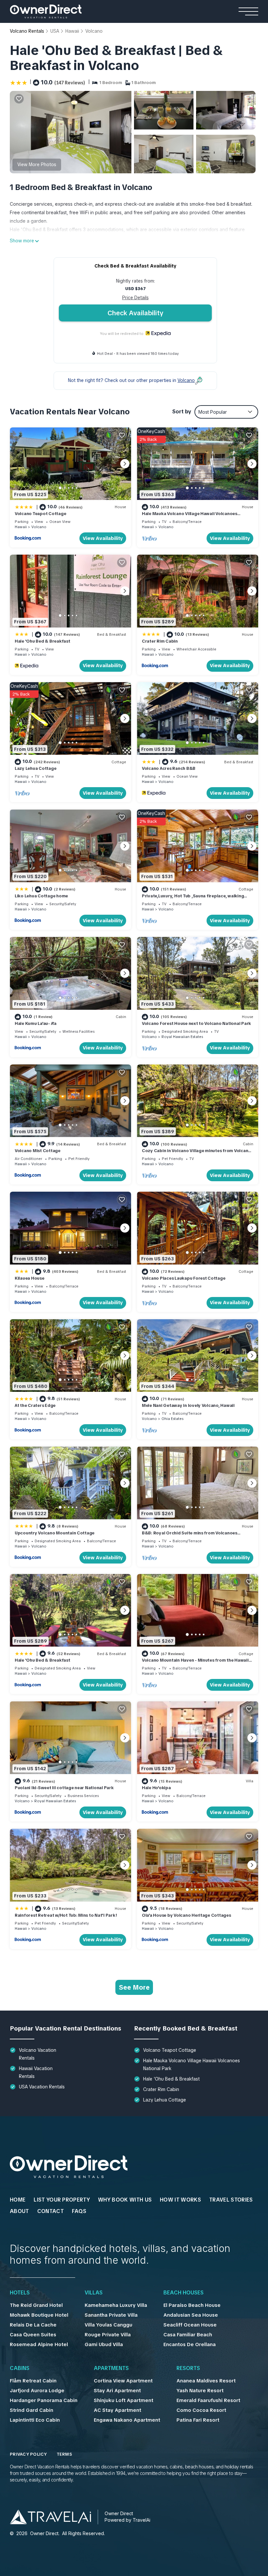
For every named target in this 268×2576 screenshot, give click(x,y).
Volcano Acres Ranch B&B (169, 768)
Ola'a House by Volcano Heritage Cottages (186, 1915)
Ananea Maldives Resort (206, 2381)
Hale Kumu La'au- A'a (36, 1023)
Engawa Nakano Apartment (127, 2420)
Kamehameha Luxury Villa (116, 2305)
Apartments (111, 2368)
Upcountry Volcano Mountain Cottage (55, 1533)
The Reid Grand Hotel (36, 2305)
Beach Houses (184, 2293)
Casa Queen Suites (33, 2335)
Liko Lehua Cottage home (41, 896)
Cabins (20, 2368)
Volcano (94, 31)
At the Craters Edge (35, 1405)
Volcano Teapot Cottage (40, 514)
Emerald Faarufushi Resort (208, 2400)
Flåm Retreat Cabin (33, 2381)
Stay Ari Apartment (117, 2391)
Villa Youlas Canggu (109, 2325)
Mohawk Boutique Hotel (39, 2315)
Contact (50, 2211)
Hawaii (72, 31)
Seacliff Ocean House (190, 2325)
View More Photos (37, 164)
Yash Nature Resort (200, 2391)
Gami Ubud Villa (104, 2344)
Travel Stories (231, 2200)
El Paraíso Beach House (192, 2305)
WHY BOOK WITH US (125, 2200)
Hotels (20, 2293)
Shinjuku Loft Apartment (124, 2400)
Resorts (188, 2368)
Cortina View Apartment (123, 2381)
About (19, 2211)
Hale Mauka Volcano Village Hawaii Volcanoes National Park (192, 2065)
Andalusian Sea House (191, 2315)
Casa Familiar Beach (188, 2335)
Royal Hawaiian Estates (182, 1037)
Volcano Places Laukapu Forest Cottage (184, 1278)
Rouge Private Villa (108, 2335)
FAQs (79, 2211)
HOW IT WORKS (180, 2200)
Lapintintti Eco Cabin (35, 2420)
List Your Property (62, 2200)
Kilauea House (30, 1278)
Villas (94, 2293)
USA (55, 31)
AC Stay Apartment (117, 2410)
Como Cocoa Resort (201, 2410)
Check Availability (135, 313)
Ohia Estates (172, 1419)
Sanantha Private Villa (111, 2315)
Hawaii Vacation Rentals (36, 2072)
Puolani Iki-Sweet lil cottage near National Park (64, 1788)
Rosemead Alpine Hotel (39, 2344)
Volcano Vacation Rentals (38, 2054)
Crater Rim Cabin (160, 641)
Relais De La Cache (33, 2325)
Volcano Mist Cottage (38, 1151)
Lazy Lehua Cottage (35, 768)
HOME (18, 2200)
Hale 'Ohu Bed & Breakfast (42, 641)
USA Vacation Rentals (42, 2087)
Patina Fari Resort (198, 2420)
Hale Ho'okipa (156, 1788)
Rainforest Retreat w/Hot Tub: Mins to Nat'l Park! (66, 1915)
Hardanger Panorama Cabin (44, 2400)
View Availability (103, 538)
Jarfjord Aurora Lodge (37, 2391)
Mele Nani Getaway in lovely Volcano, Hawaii (188, 1405)
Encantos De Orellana (190, 2344)
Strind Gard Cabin (32, 2410)
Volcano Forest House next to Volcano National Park (196, 1023)
